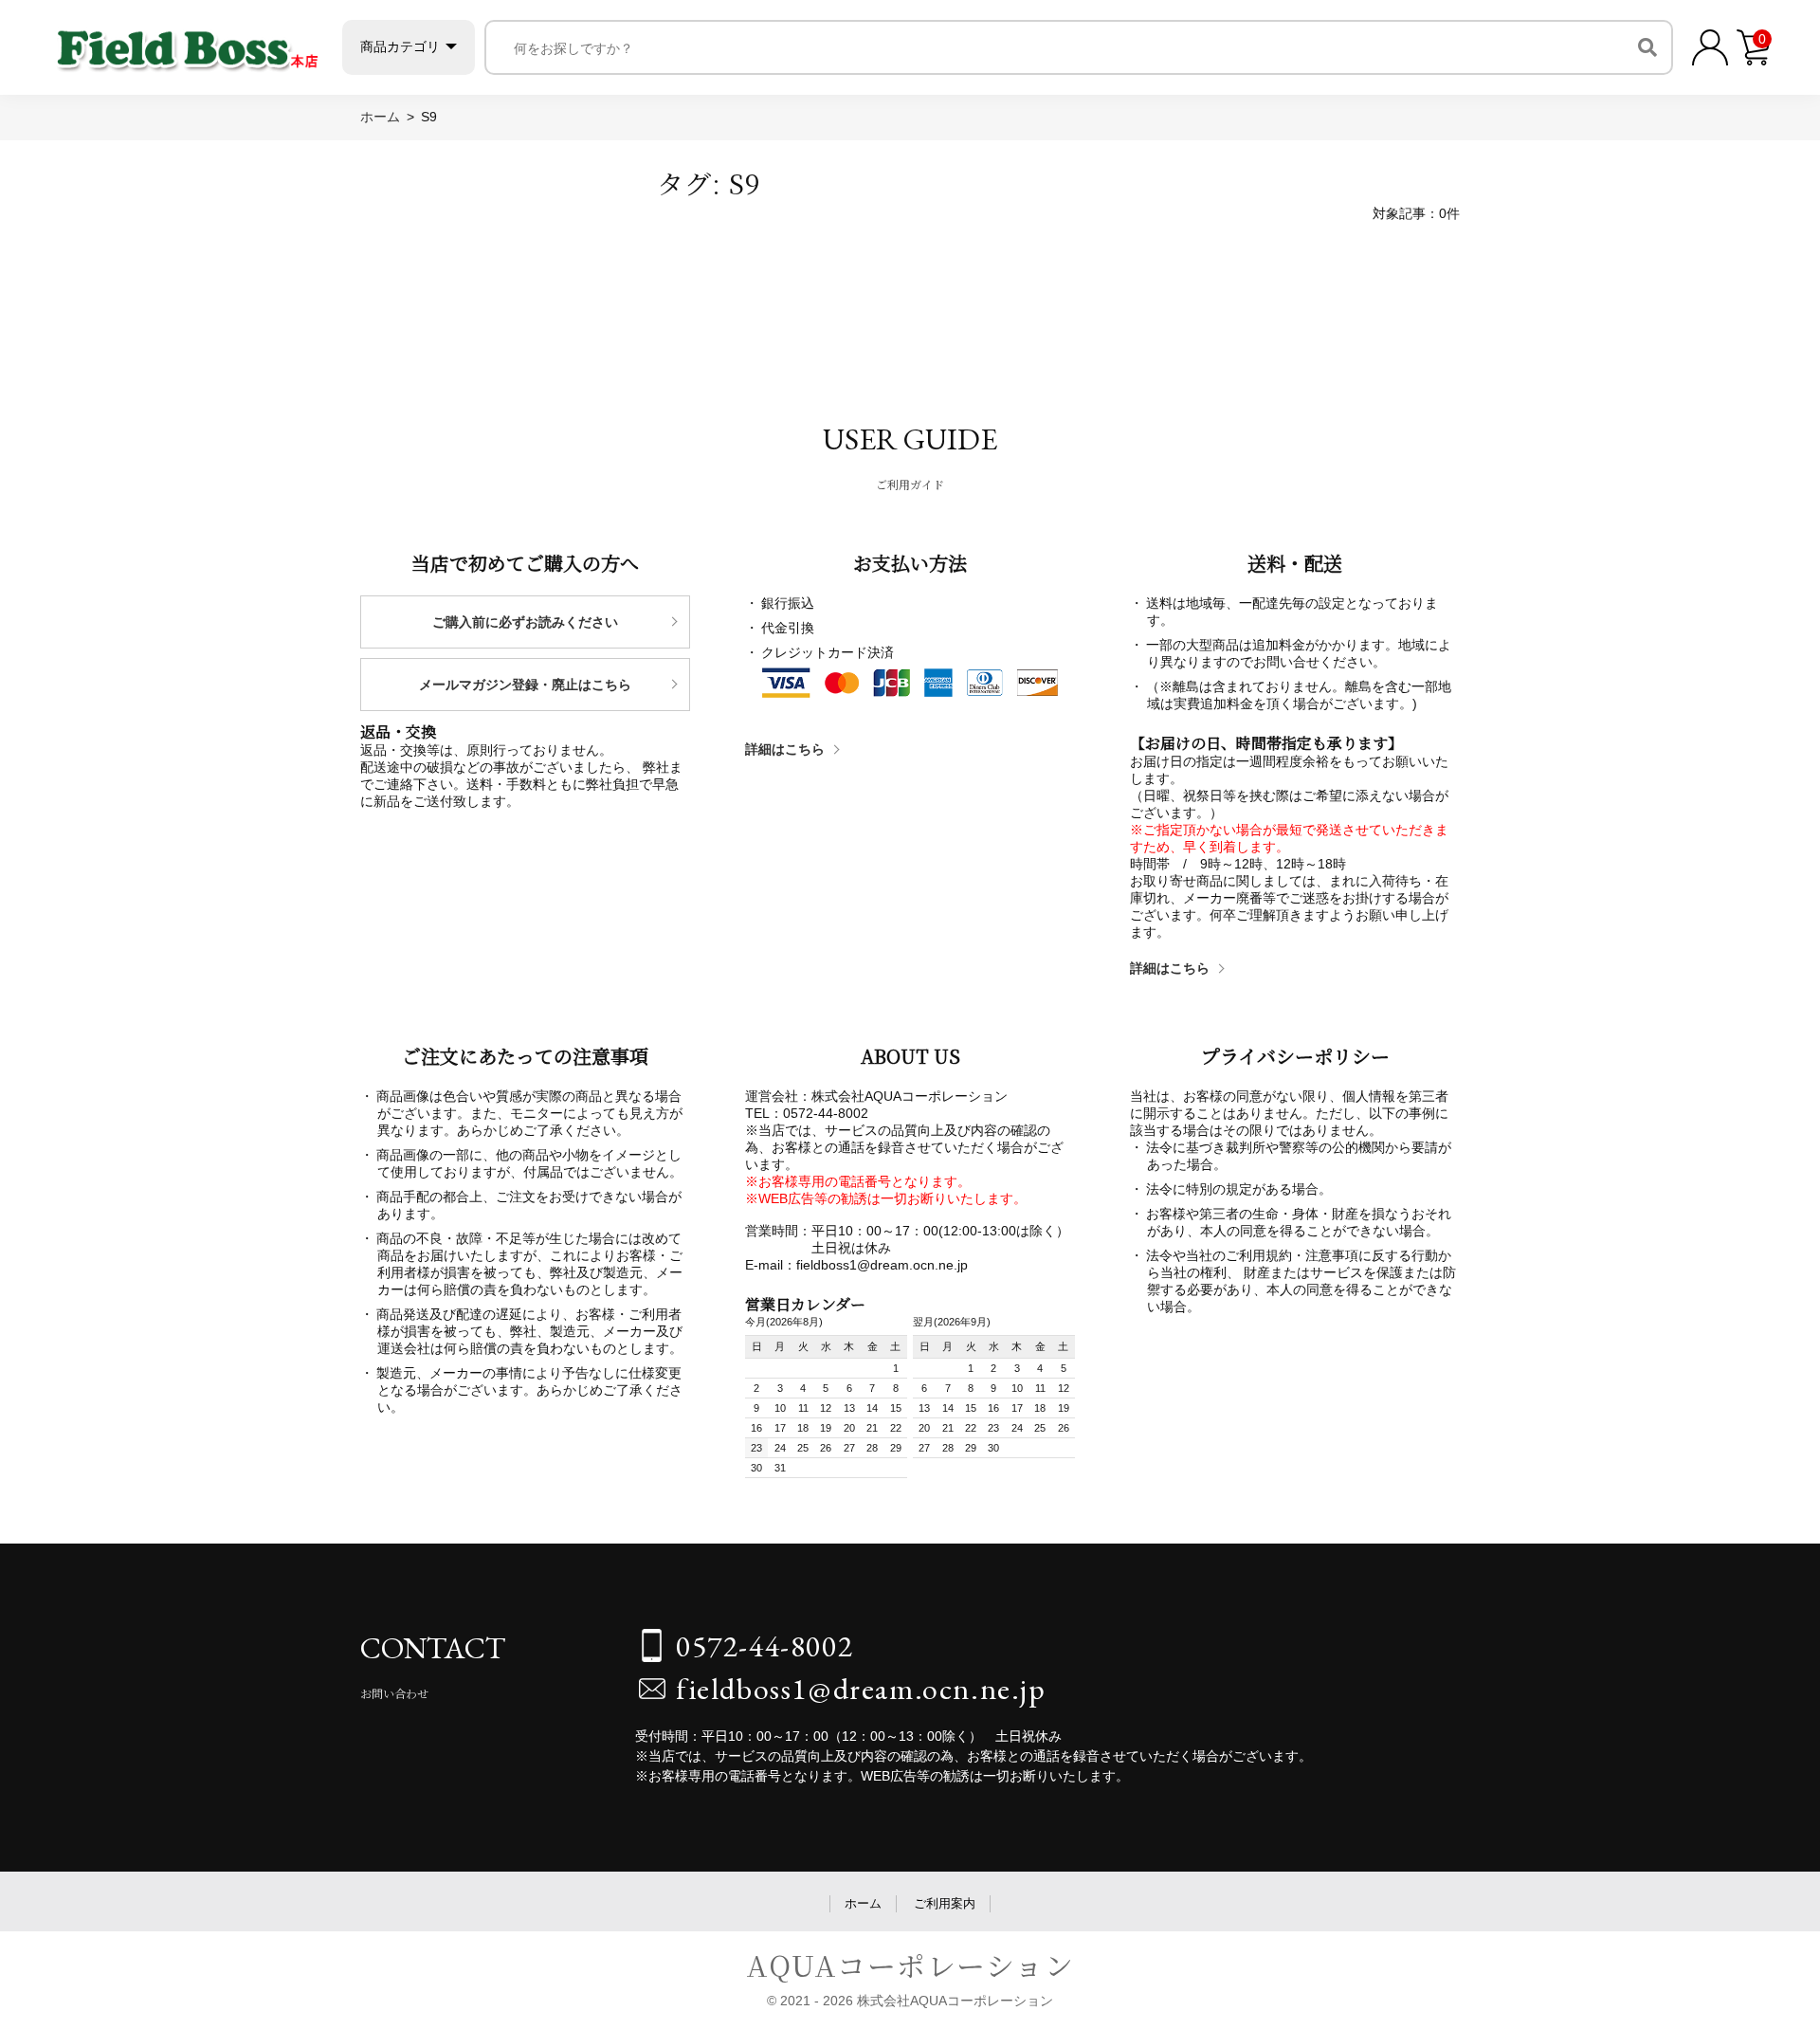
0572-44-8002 (764, 1646)
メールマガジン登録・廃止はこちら (525, 685)
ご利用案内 (945, 1903)
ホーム (863, 1903)
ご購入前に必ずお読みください (525, 622)
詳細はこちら (785, 749)
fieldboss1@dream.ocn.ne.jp (861, 1689)
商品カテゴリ (400, 46)
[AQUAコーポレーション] (188, 43)
